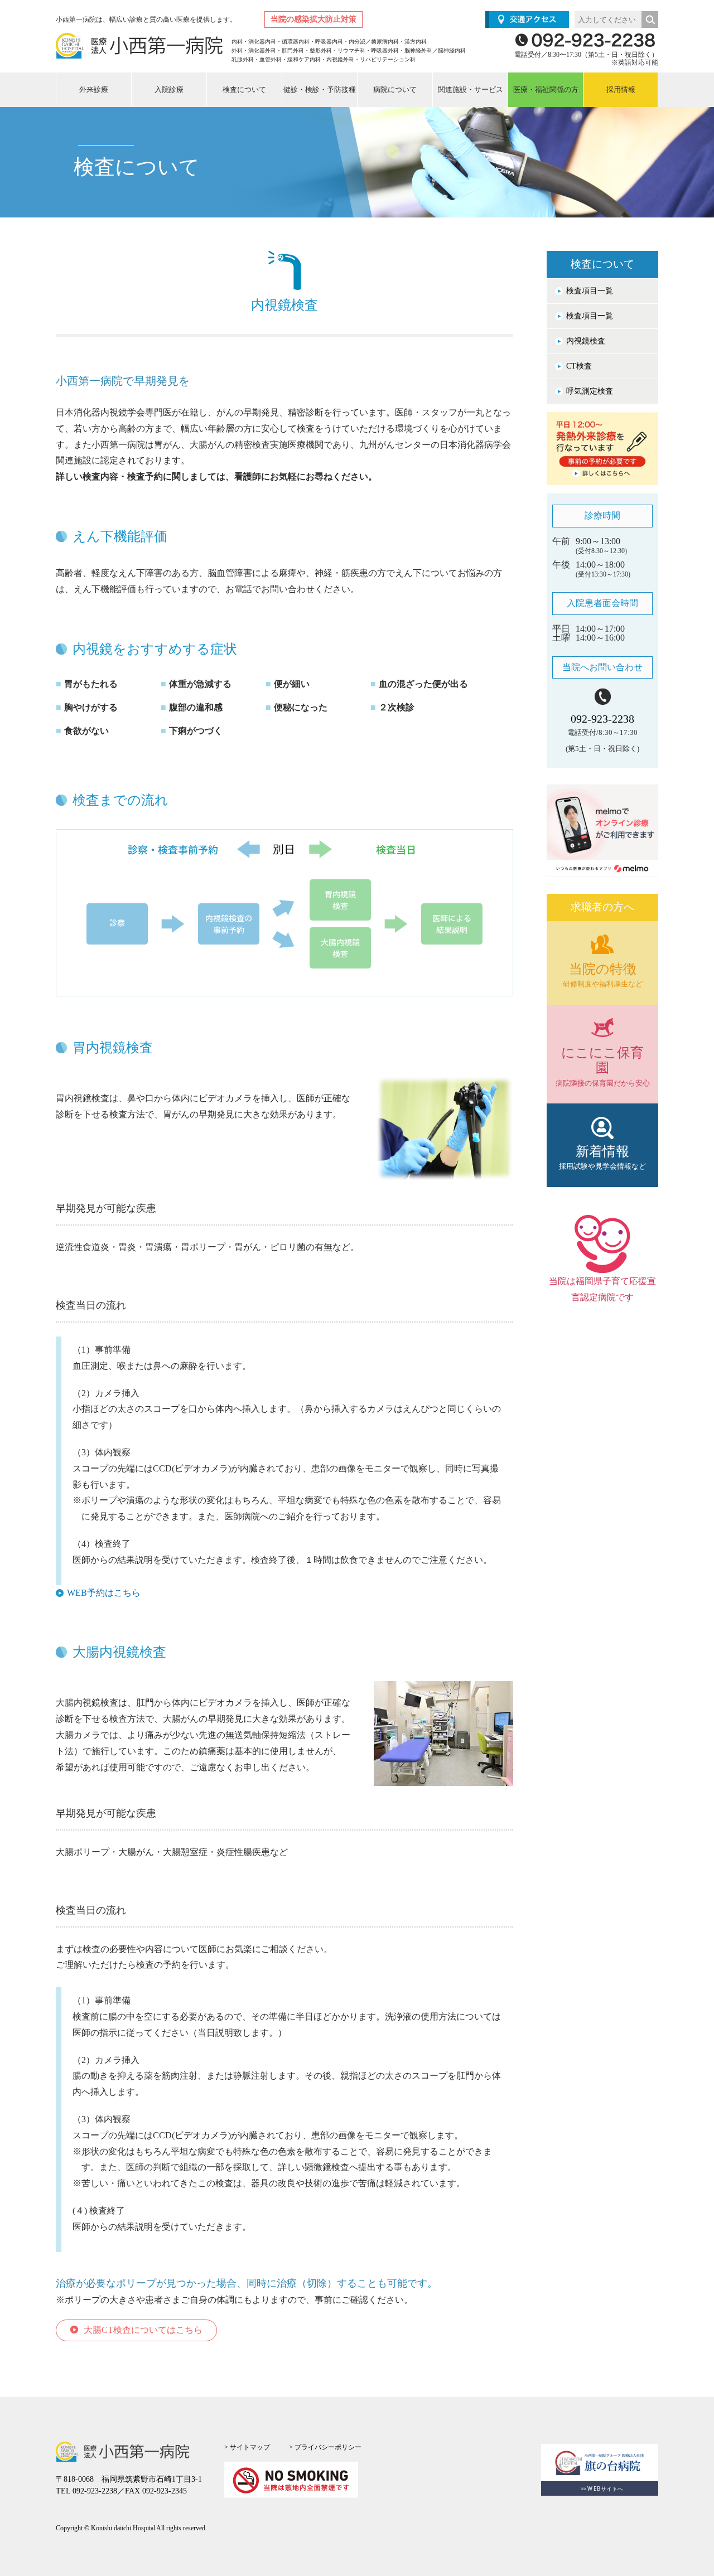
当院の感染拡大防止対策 (313, 19)
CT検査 (579, 366)
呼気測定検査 (590, 391)
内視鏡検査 (586, 341)
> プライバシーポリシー (325, 2447)
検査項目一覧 (590, 291)
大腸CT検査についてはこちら (143, 2330)
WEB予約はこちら (104, 1593)
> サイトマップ (247, 2447)
